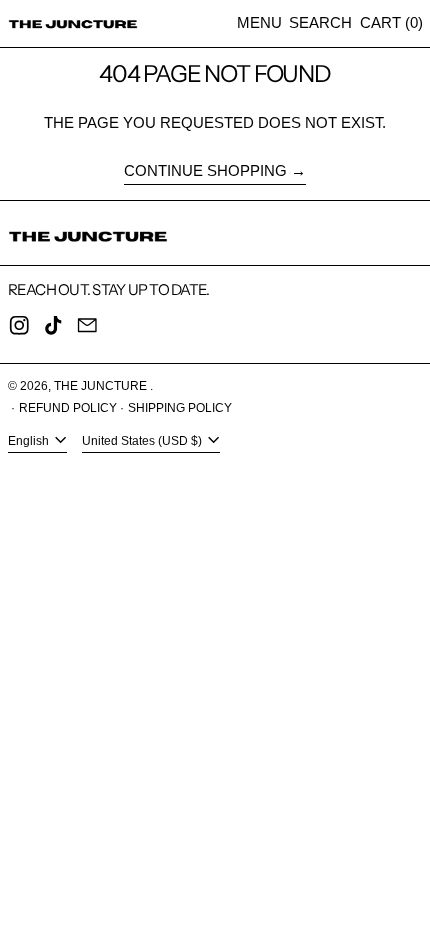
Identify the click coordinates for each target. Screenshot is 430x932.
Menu (259, 22)
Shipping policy (180, 408)
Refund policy (68, 408)
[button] (320, 23)
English (30, 441)
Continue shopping (205, 170)
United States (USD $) (143, 441)
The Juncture (102, 386)
